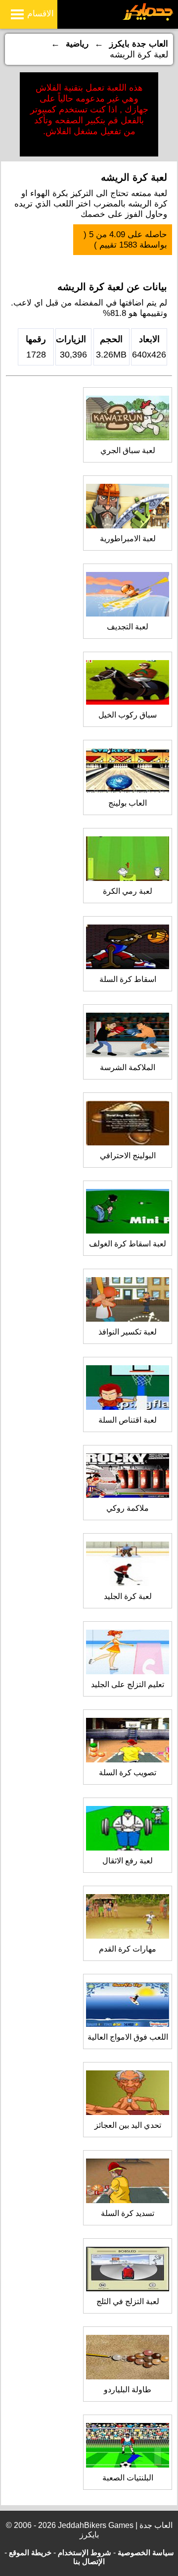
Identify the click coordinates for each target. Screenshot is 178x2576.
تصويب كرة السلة (128, 1773)
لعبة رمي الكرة (128, 891)
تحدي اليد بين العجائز (128, 2125)
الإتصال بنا (89, 2561)
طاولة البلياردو (128, 2390)
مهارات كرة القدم (128, 1949)
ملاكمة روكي (128, 1508)
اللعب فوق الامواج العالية (128, 2037)
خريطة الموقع (30, 2552)
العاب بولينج (128, 803)
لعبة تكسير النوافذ (128, 1332)
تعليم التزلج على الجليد (128, 1684)
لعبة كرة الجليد (128, 1596)
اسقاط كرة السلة (128, 979)
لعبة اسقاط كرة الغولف (128, 1244)
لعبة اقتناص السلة (128, 1420)
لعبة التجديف (128, 627)
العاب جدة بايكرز (139, 44)
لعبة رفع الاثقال (128, 1861)
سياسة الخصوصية (146, 2552)
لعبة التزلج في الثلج (128, 2301)
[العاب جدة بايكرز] (148, 19)
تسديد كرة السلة (128, 2213)
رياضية (77, 44)
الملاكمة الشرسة (128, 1067)
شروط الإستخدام (85, 2552)
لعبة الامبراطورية (128, 539)
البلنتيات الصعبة (128, 2478)
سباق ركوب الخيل (128, 715)
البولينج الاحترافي (128, 1156)
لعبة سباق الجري (128, 450)
